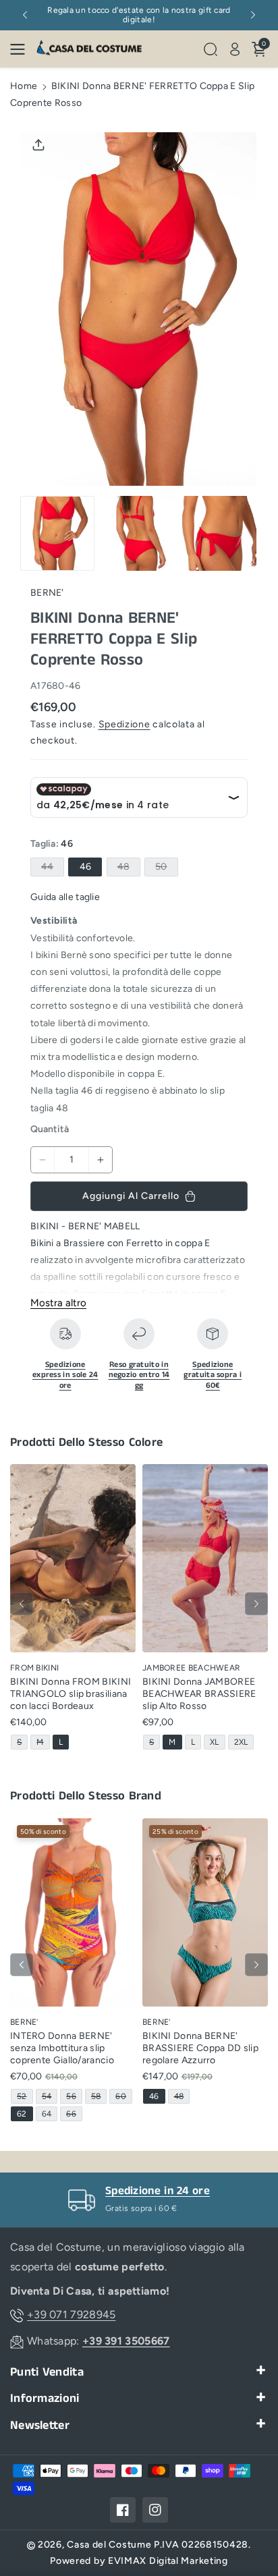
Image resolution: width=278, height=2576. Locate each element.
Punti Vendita (47, 2373)
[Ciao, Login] (235, 49)
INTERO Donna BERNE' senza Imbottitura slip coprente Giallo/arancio (62, 2048)
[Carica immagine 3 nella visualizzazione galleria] (219, 533)
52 (24, 2097)
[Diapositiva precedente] (25, 15)
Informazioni (45, 2399)
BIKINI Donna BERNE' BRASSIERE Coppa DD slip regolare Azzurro (200, 2048)
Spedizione (124, 724)
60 (123, 2097)
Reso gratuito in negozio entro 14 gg (139, 1375)
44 (50, 868)
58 (99, 2097)
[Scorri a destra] (256, 1604)
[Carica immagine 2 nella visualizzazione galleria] (138, 533)
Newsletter (40, 2426)
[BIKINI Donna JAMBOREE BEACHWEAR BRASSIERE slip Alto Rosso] (205, 1558)
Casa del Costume (109, 2545)
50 (164, 868)
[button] (22, 49)
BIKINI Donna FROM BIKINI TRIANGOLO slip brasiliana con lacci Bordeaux (71, 1694)
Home (24, 86)
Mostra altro (58, 1303)
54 (49, 2097)
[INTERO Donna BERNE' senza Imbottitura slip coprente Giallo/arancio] (73, 1912)
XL (217, 1743)
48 (127, 868)
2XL (244, 1743)
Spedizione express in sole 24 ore (65, 1375)
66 (74, 2115)
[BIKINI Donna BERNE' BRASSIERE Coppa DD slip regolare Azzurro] (205, 1912)
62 (24, 2115)
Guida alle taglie (65, 897)
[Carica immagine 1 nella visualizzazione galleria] (57, 533)
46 (85, 867)
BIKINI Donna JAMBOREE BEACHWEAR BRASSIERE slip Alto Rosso (199, 1694)
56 (74, 2097)
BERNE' (47, 593)
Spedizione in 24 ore (158, 2191)
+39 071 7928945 (72, 2315)
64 (49, 2115)
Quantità (50, 1129)
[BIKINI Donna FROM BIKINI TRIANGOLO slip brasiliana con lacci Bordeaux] (73, 1558)
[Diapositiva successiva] (253, 15)
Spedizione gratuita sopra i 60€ (213, 1375)
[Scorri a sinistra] (22, 1604)
